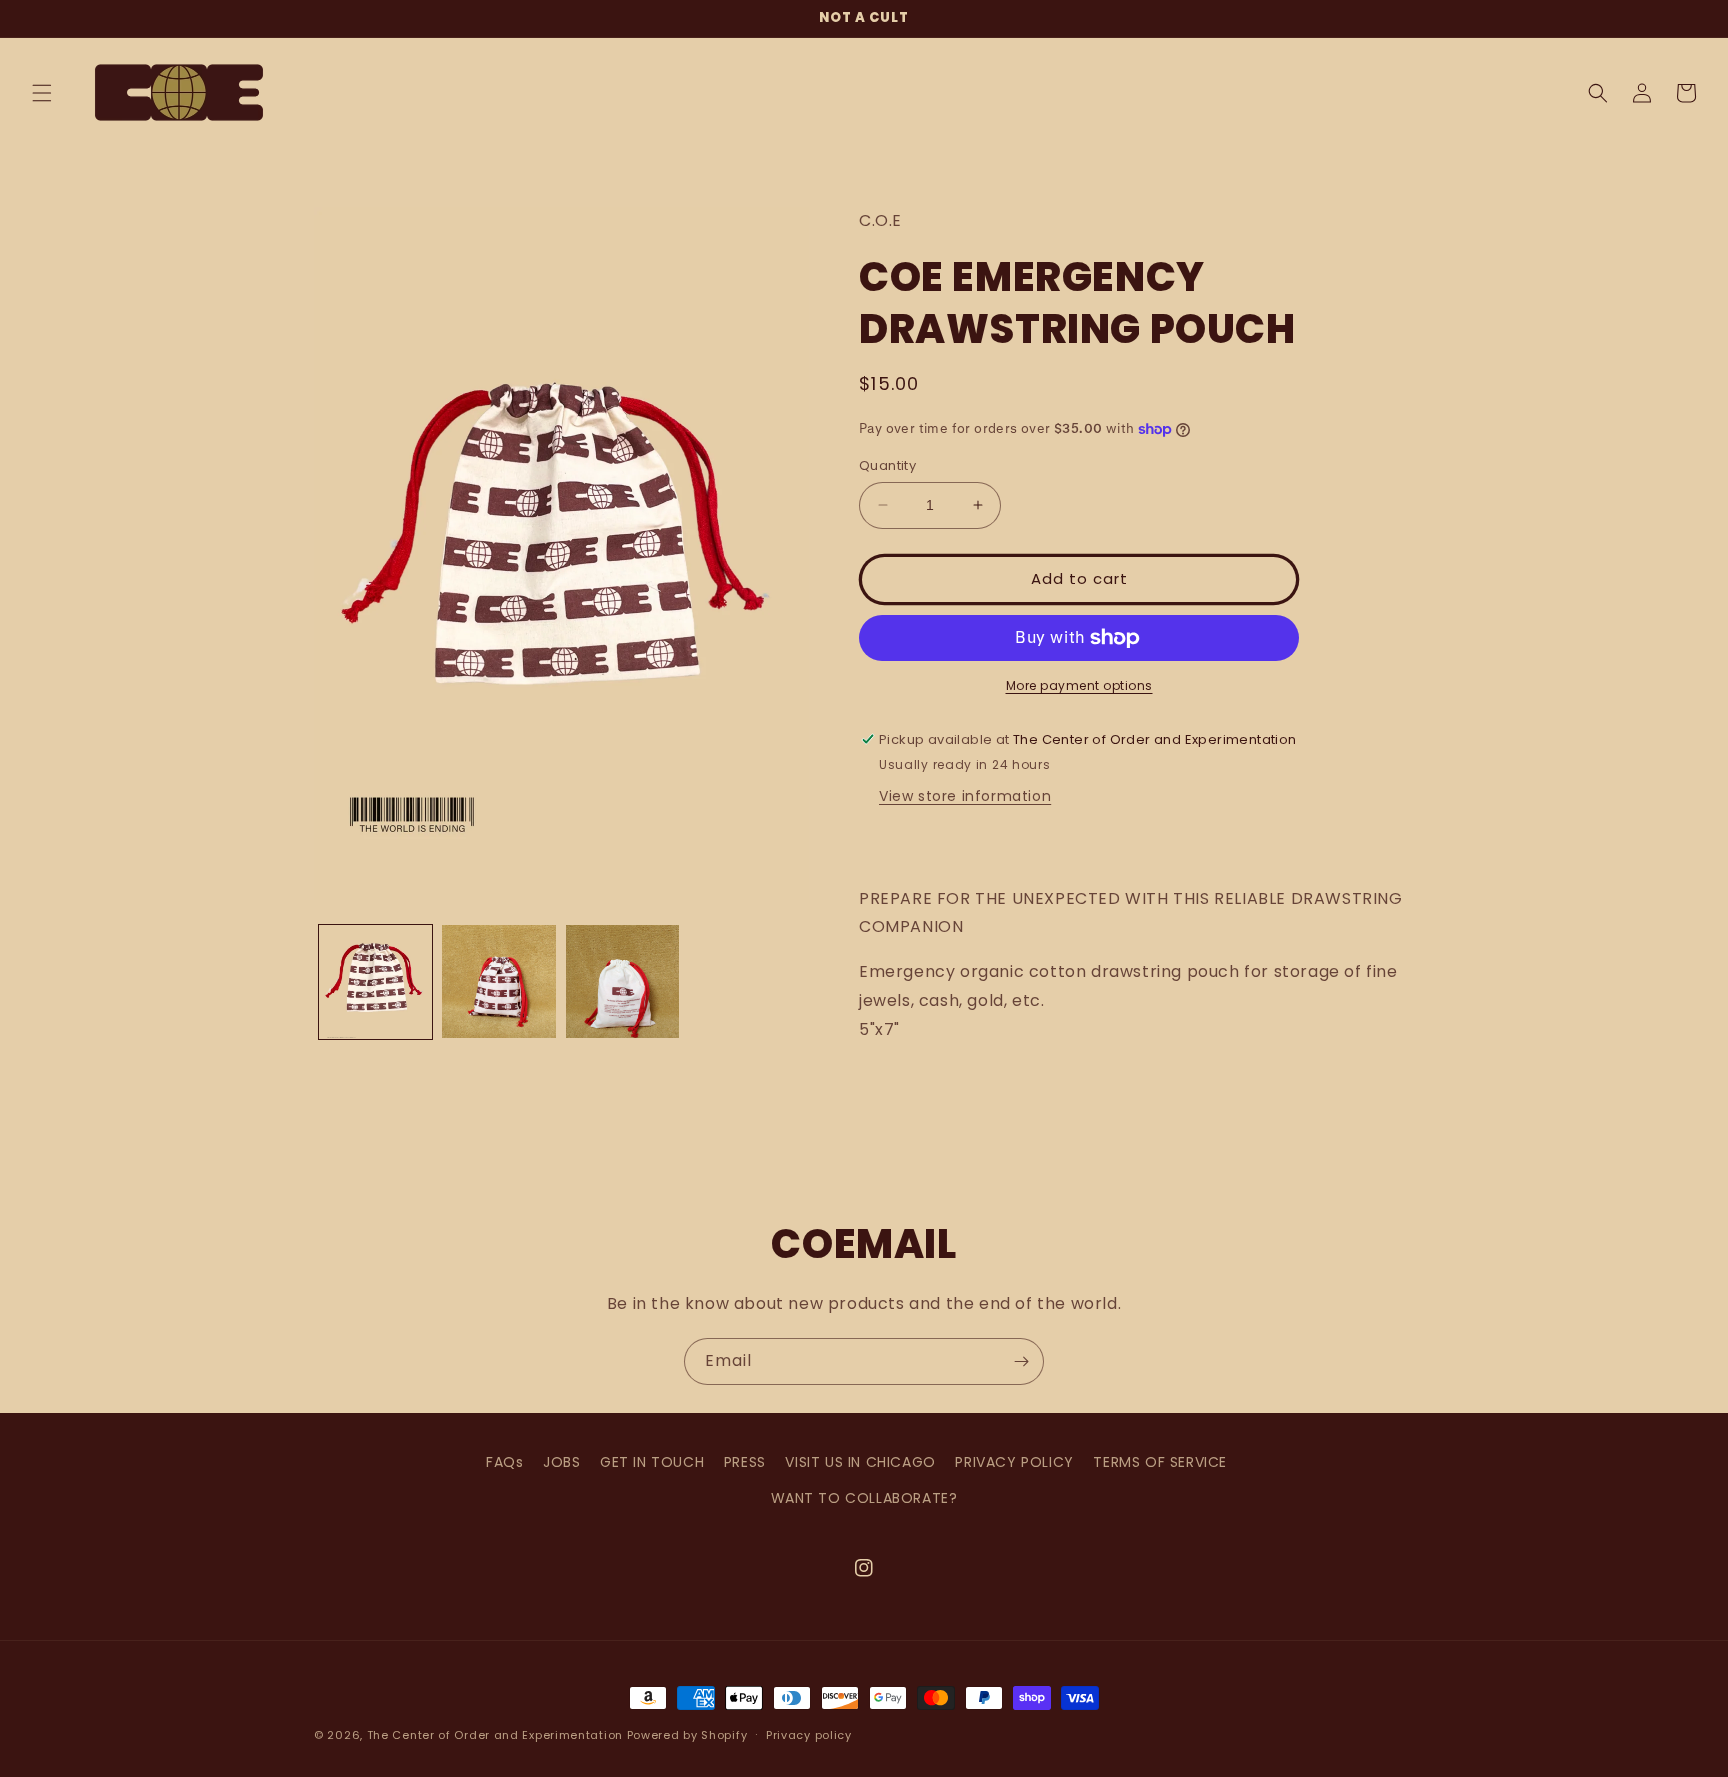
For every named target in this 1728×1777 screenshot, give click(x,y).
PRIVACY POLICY (1014, 1462)
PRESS (745, 1462)
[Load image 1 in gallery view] (375, 981)
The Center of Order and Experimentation (497, 1735)
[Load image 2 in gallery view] (498, 981)
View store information (965, 796)
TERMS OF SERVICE (1160, 1462)
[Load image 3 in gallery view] (622, 981)
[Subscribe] (1021, 1361)
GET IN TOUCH (652, 1462)
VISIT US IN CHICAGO (860, 1462)
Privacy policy (809, 1735)
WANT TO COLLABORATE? (864, 1498)
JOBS (561, 1462)
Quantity (887, 465)
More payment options (1079, 685)
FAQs (504, 1462)
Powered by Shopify (687, 1735)
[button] (42, 93)
